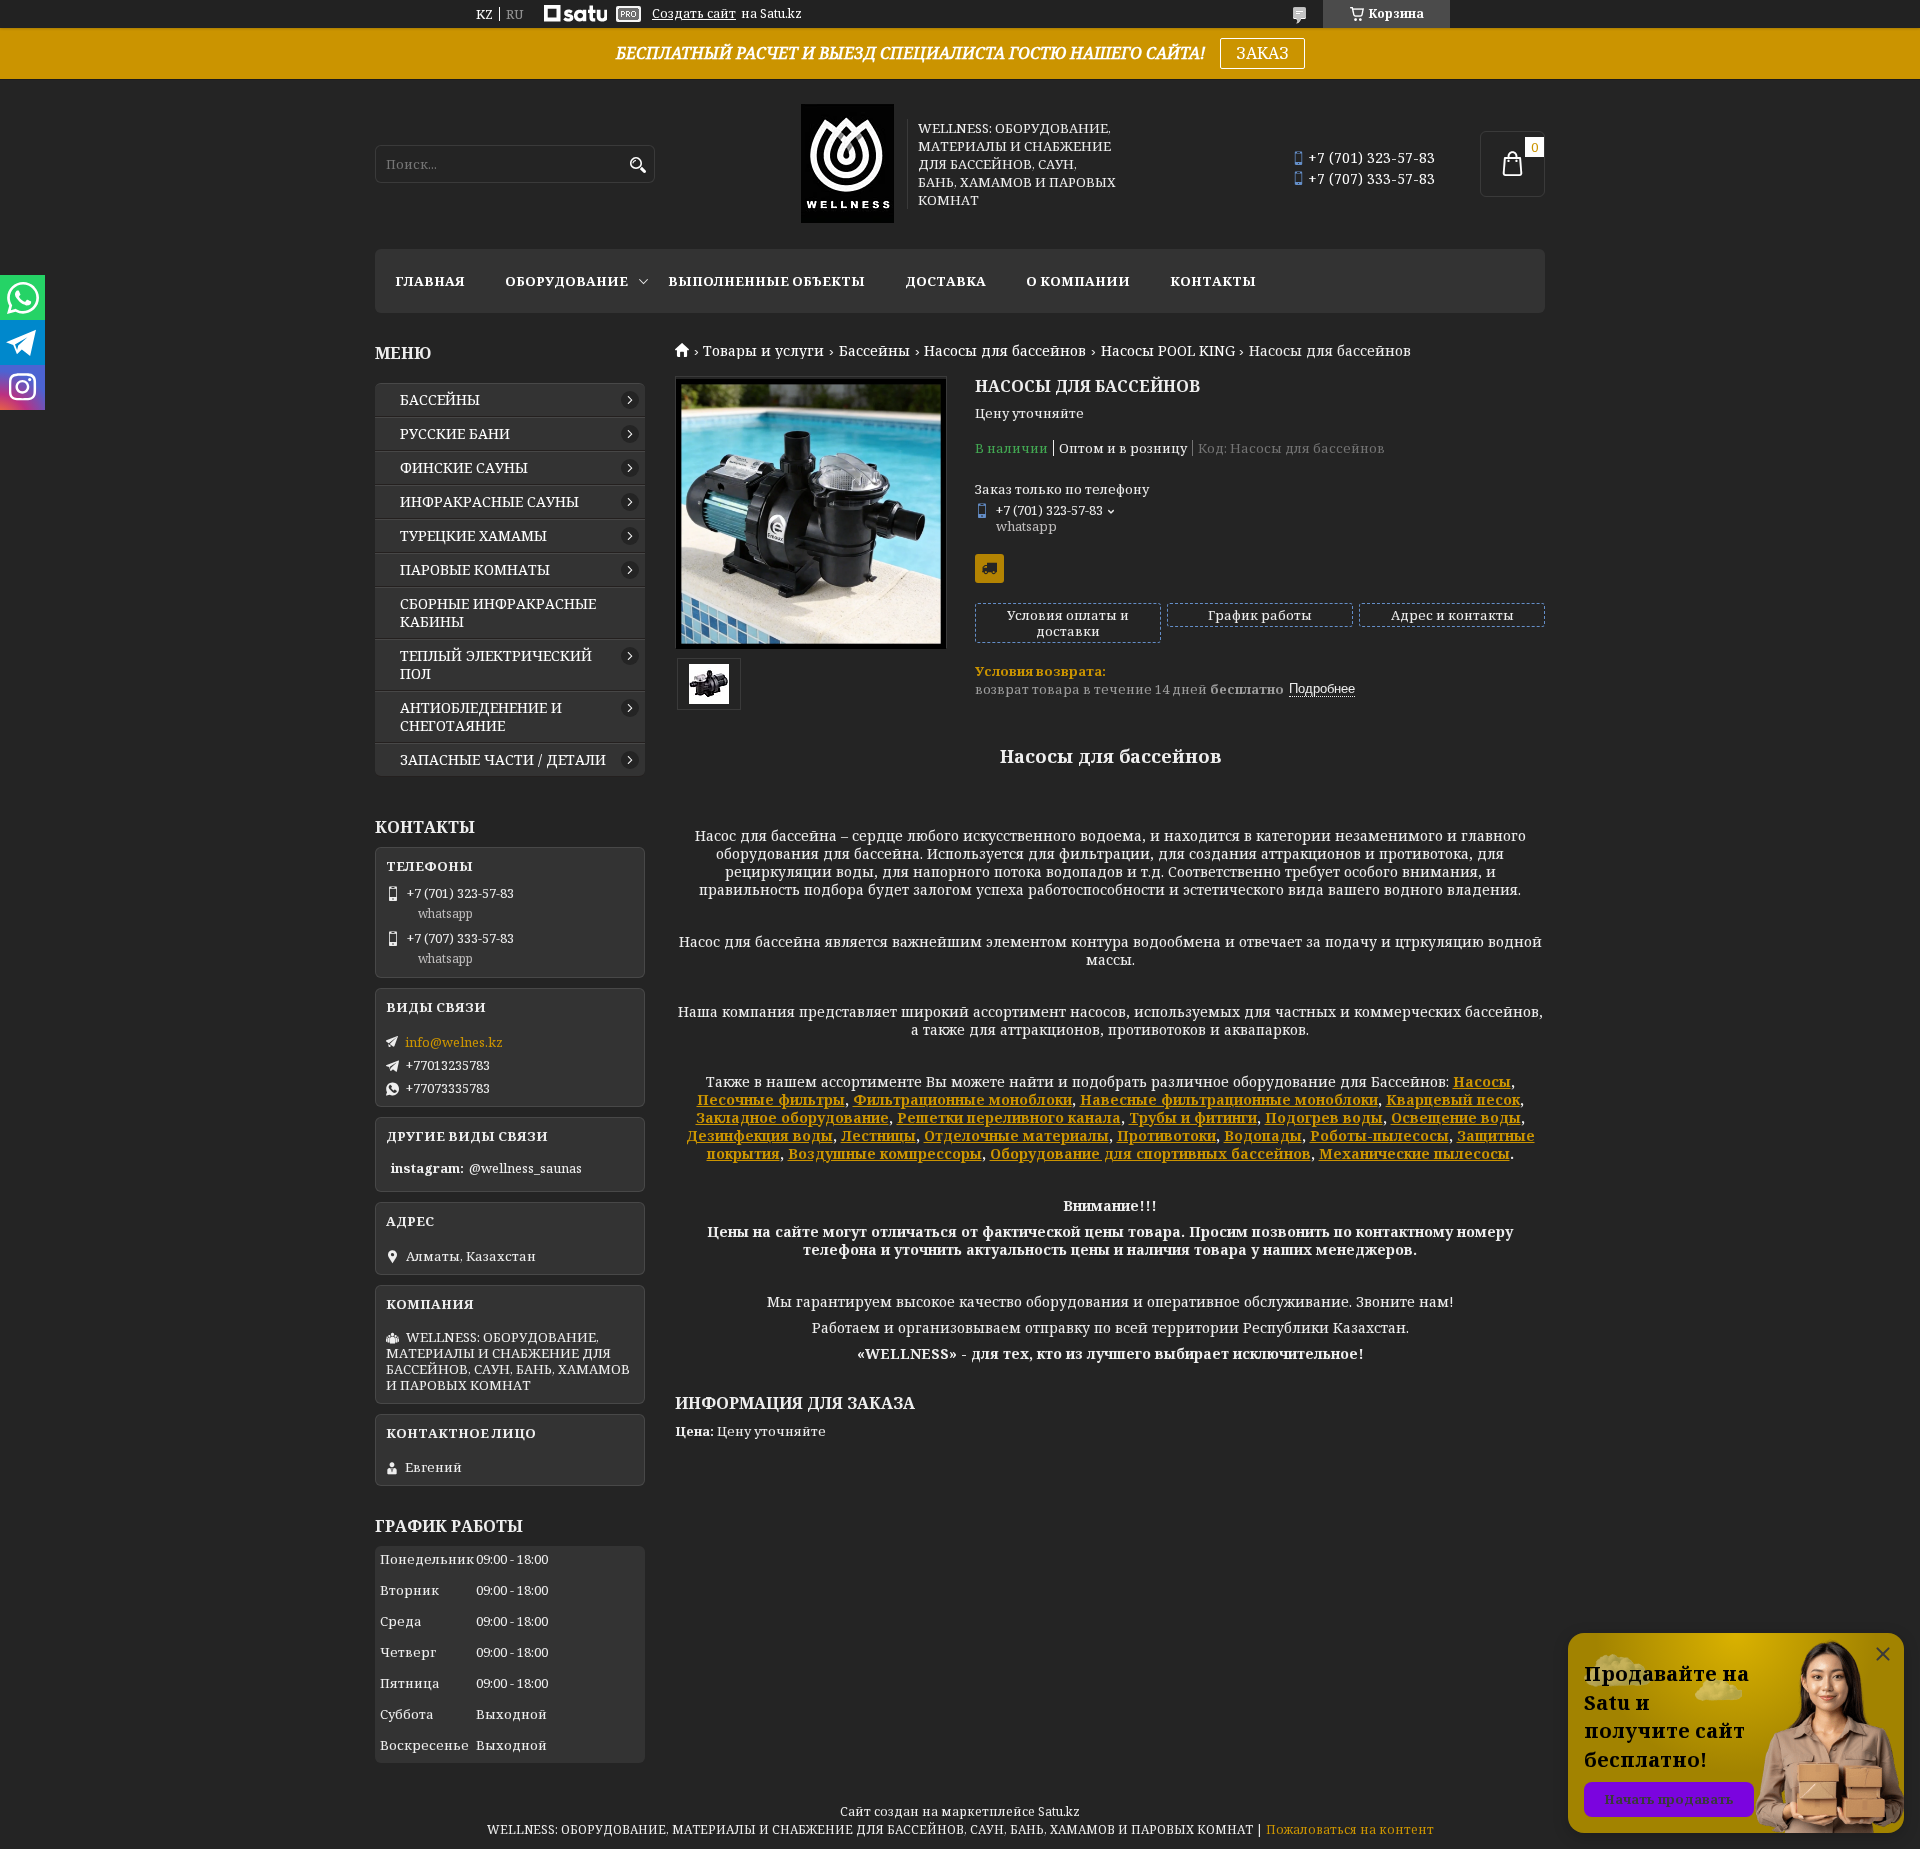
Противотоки (1166, 1135)
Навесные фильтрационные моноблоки (1229, 1099)
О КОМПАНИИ (1078, 281)
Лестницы (878, 1135)
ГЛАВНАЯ (430, 281)
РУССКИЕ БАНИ (455, 434)
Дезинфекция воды (759, 1135)
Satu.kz (1059, 1811)
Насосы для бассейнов (1005, 351)
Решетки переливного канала (1009, 1117)
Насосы (1482, 1081)
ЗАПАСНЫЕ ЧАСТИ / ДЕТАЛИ (503, 760)
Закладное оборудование (792, 1117)
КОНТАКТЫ (1213, 281)
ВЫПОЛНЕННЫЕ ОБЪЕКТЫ (766, 281)
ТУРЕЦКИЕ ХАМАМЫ (473, 536)
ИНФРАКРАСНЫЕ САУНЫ (489, 502)
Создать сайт (694, 14)
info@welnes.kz (454, 1042)
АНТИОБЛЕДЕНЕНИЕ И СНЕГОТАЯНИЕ (481, 717)
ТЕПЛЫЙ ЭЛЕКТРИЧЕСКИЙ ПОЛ (496, 665)
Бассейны (874, 351)
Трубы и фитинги (1193, 1117)
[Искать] (637, 165)
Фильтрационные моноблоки (962, 1099)
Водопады (1263, 1135)
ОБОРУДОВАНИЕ (566, 281)
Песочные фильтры (771, 1099)
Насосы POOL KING (1168, 351)
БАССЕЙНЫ (440, 400)
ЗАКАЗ (1262, 53)
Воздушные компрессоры (885, 1153)
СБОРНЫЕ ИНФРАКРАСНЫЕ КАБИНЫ (498, 613)
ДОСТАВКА (945, 281)
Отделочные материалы (1016, 1135)
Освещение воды (1456, 1117)
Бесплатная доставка (989, 568)
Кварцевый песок (1453, 1099)
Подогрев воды (1324, 1117)
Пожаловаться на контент (1350, 1829)
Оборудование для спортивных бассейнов (1150, 1153)
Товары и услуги (763, 351)
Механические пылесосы (1414, 1153)
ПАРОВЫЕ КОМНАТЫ (475, 570)
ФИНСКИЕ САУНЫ (464, 468)
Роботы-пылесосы (1379, 1135)
